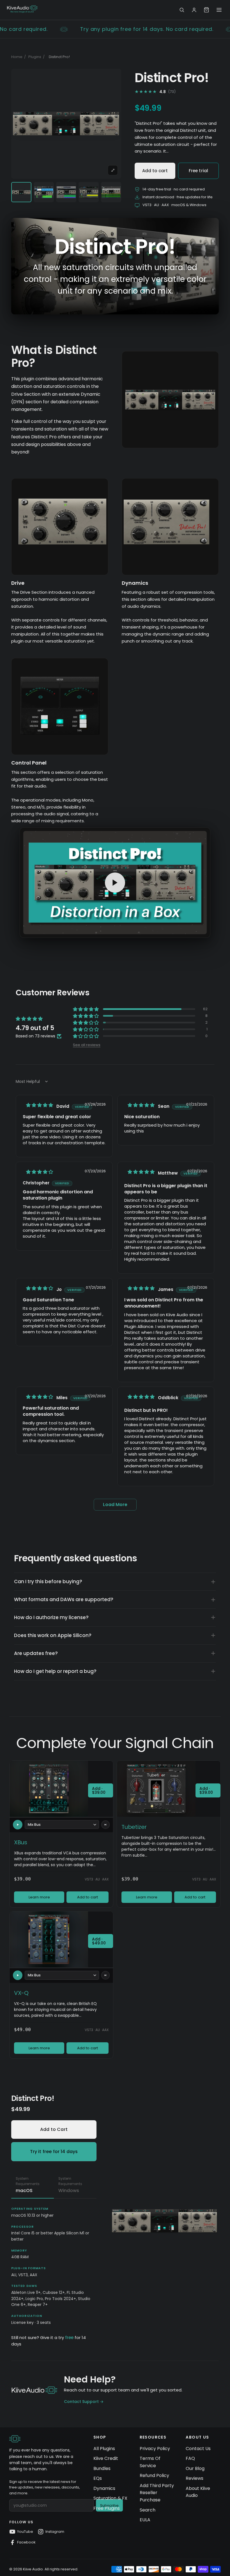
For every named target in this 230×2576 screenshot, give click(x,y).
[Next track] (105, 1825)
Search (148, 2510)
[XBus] (49, 1789)
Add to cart (155, 171)
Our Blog (195, 2468)
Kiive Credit (106, 2458)
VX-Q (21, 1993)
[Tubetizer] (156, 1789)
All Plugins (104, 2449)
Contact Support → (84, 2402)
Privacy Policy (155, 2449)
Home (17, 57)
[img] (40, 1105)
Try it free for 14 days (54, 2152)
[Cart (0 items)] (206, 10)
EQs (98, 2478)
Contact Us (198, 2449)
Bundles (102, 2468)
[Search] (182, 10)
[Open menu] (219, 10)
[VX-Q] (49, 1939)
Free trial (199, 171)
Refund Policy (154, 2475)
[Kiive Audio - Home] (22, 9)
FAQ (190, 2458)
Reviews (195, 2478)
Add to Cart (54, 2129)
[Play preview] (18, 1825)
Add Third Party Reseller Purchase (157, 2493)
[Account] (194, 10)
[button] (86, 1009)
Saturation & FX (110, 2498)
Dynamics (104, 2488)
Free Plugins (107, 2508)
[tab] (33, 2186)
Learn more (39, 1897)
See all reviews (87, 1044)
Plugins (35, 57)
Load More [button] (115, 1505)
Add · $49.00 (99, 1941)
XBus (21, 1842)
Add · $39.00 (99, 1790)
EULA (145, 2520)
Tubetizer (134, 1827)
